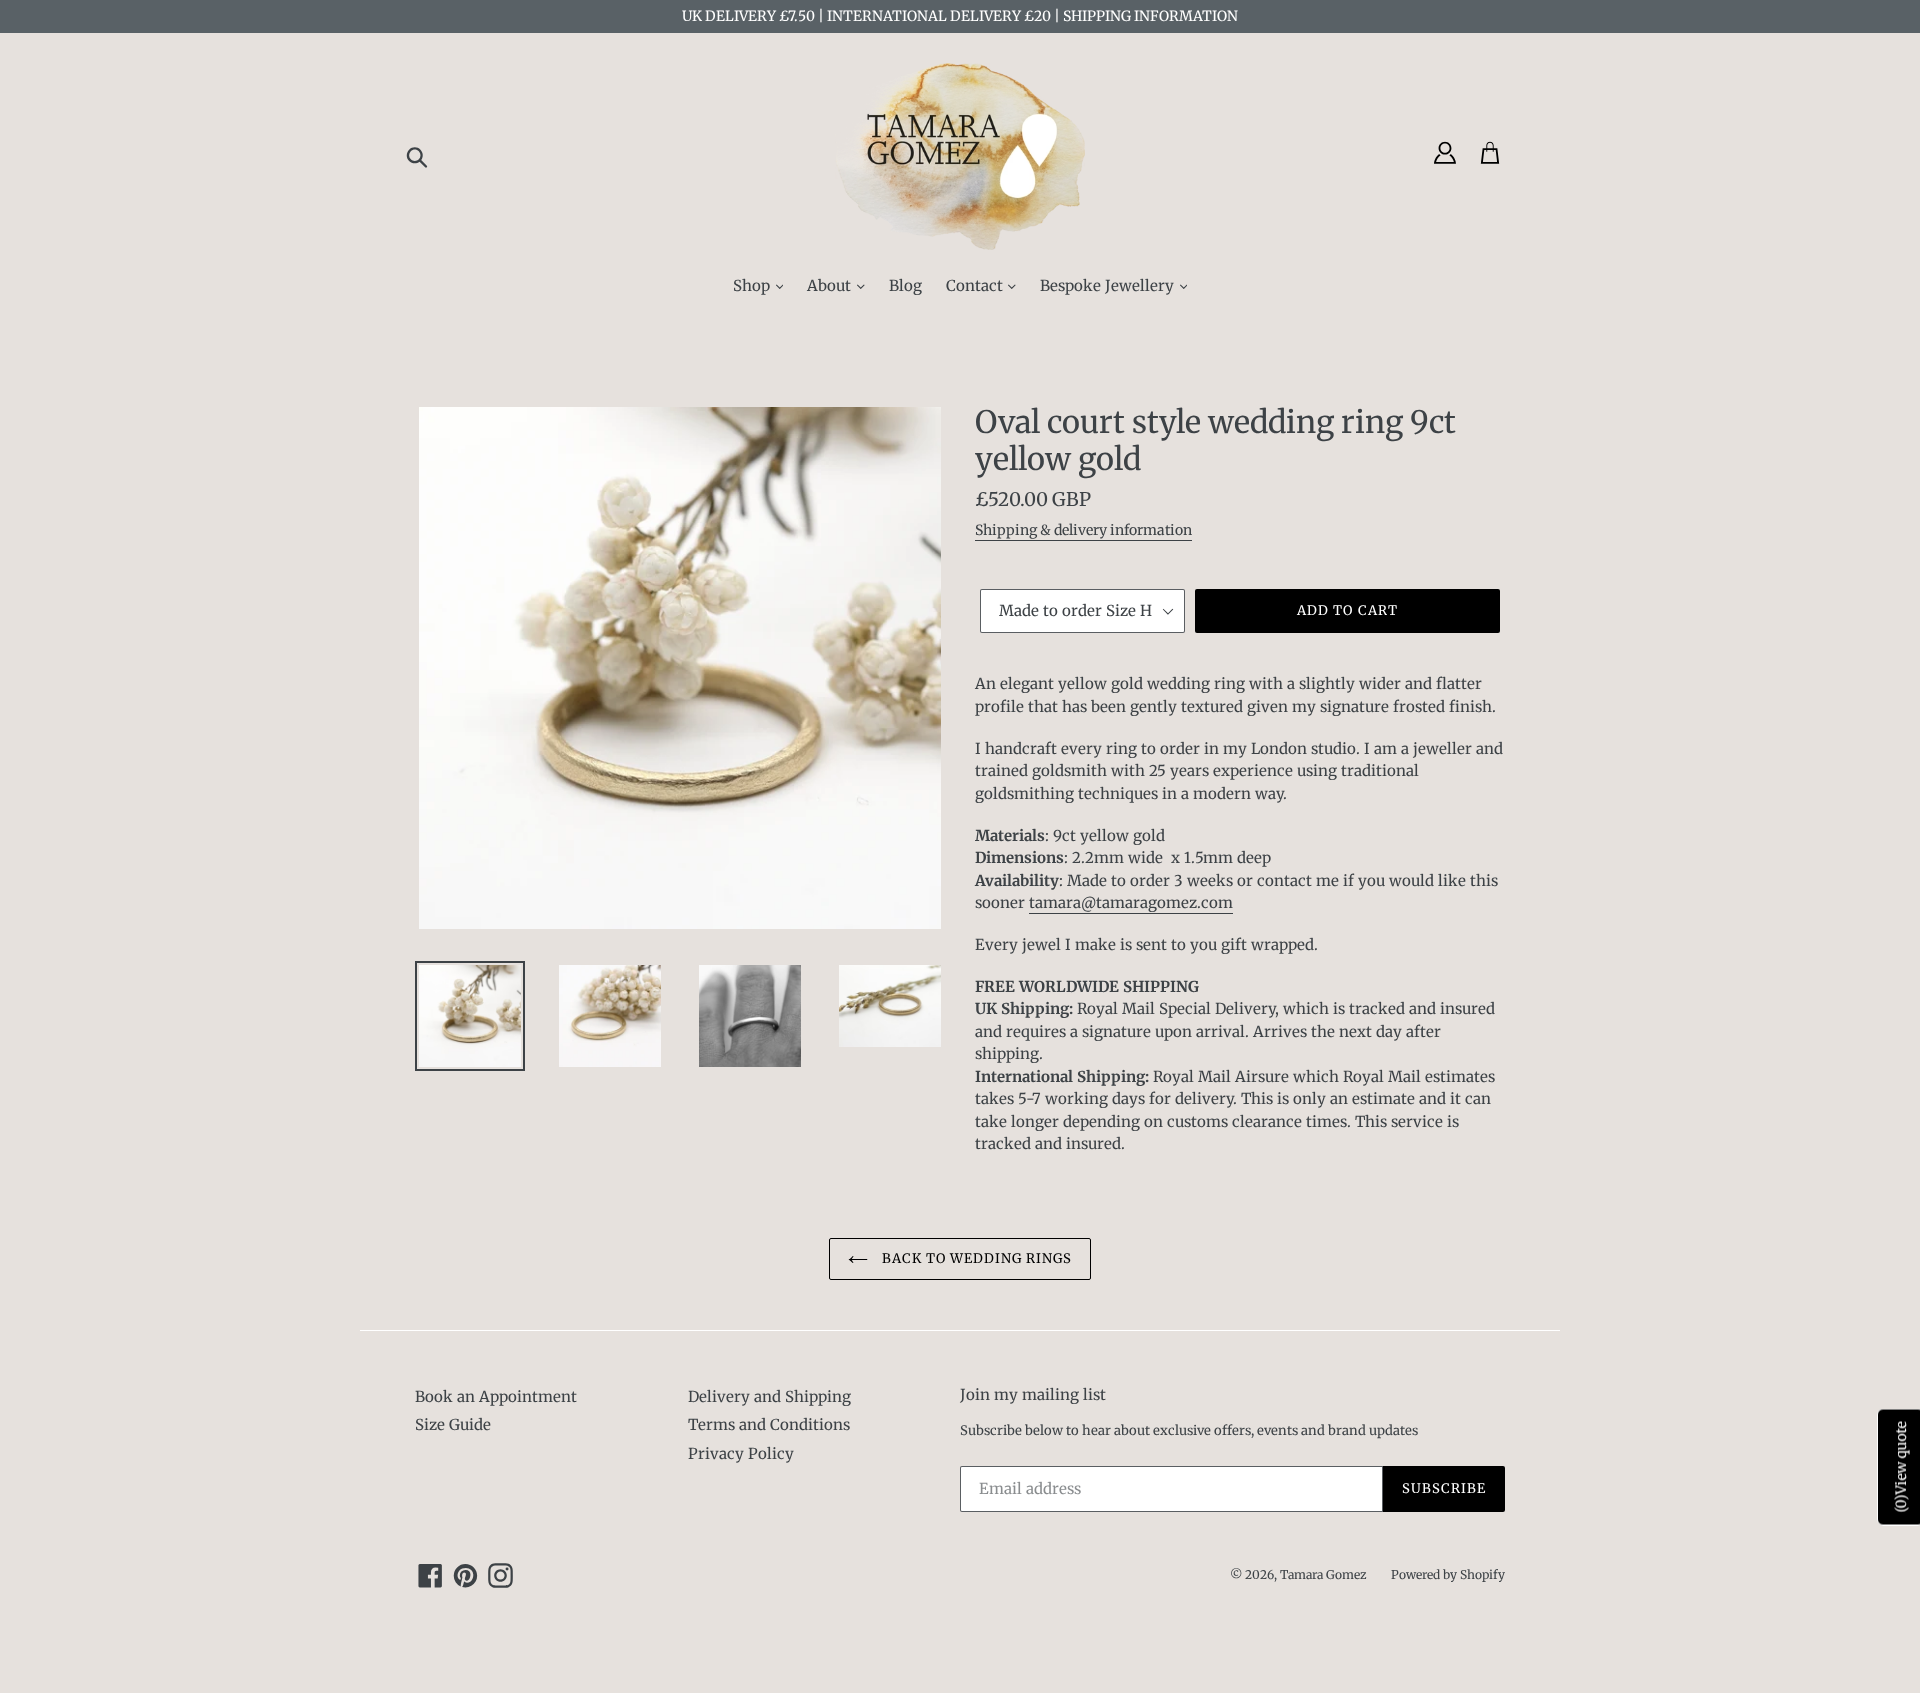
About (831, 285)
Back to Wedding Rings (975, 1258)
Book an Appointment (496, 1396)
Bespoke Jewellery (1109, 285)
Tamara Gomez (1323, 1574)
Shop (753, 285)
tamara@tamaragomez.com (1131, 902)
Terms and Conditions (769, 1424)
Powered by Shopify (1448, 1574)
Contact (976, 285)
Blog (905, 285)
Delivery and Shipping (769, 1396)
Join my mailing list (1033, 1395)
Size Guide (453, 1424)
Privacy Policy (741, 1453)
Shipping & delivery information (1083, 530)
